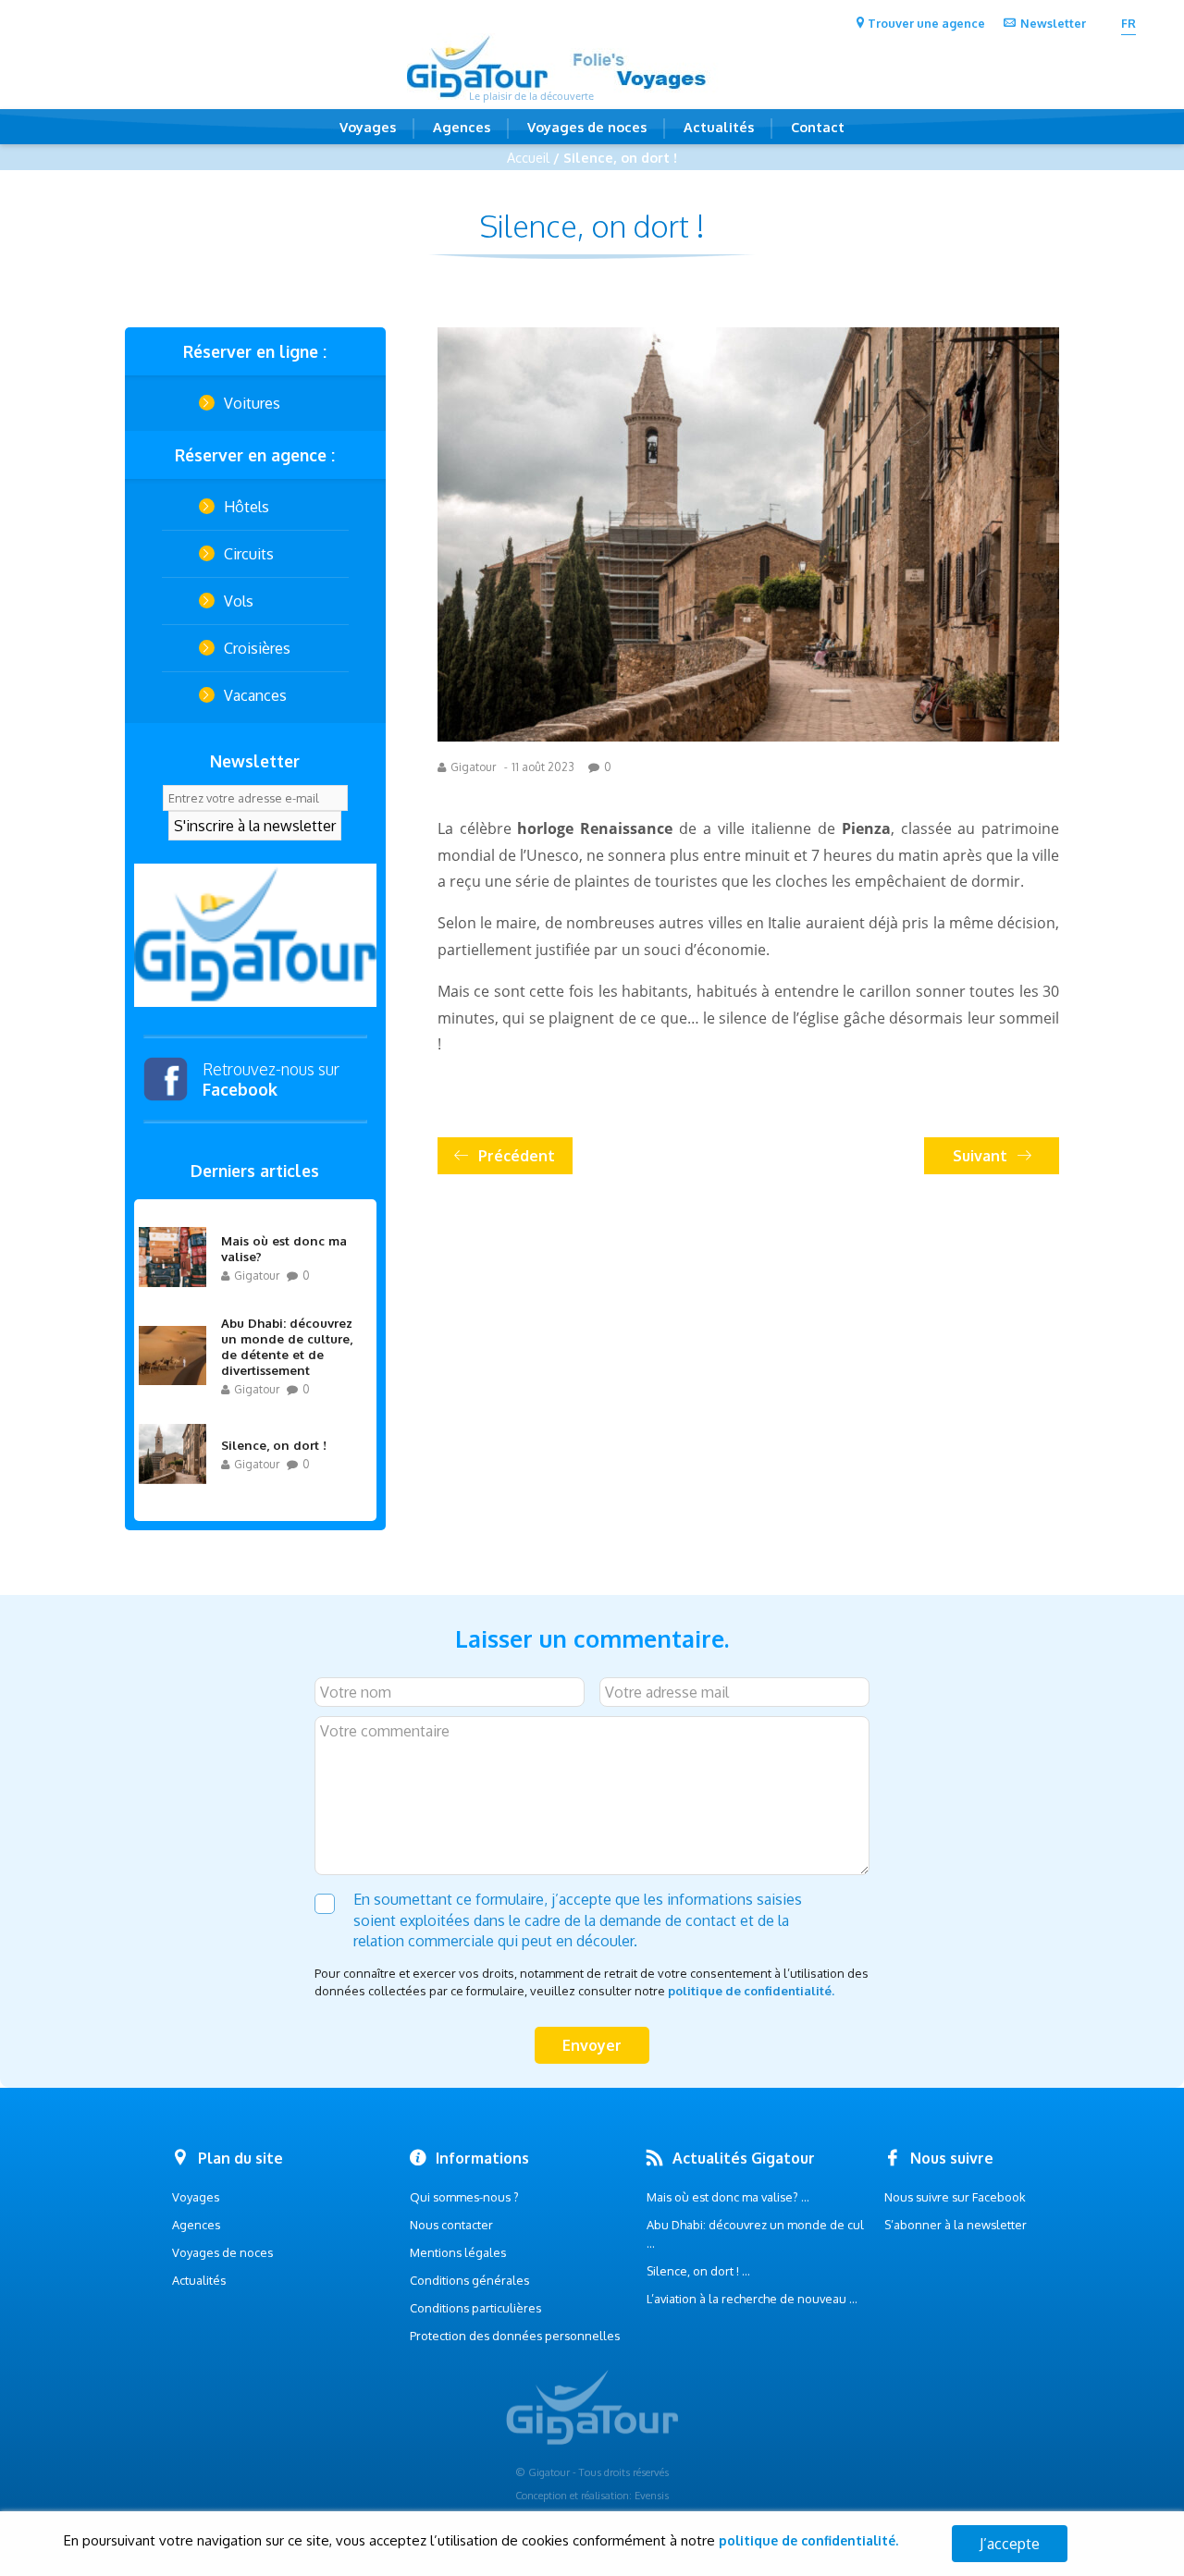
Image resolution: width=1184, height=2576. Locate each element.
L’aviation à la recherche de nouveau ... (752, 2299)
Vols (239, 601)
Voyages (368, 127)
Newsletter (1053, 23)
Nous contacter (451, 2225)
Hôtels (247, 507)
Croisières (257, 648)
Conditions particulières (475, 2308)
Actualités (719, 127)
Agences (462, 127)
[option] (255, 935)
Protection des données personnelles (515, 2336)
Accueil (528, 157)
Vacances (255, 695)
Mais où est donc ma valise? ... (728, 2197)
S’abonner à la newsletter (956, 2225)
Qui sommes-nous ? (464, 2197)
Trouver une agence (926, 23)
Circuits (249, 554)
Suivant (980, 1156)
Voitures (252, 403)
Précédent (517, 1156)
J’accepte (1010, 2544)
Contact (818, 127)
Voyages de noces (587, 127)
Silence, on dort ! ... (698, 2271)
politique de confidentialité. (751, 1991)
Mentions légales (458, 2252)
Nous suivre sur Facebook (955, 2197)
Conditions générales (469, 2280)
